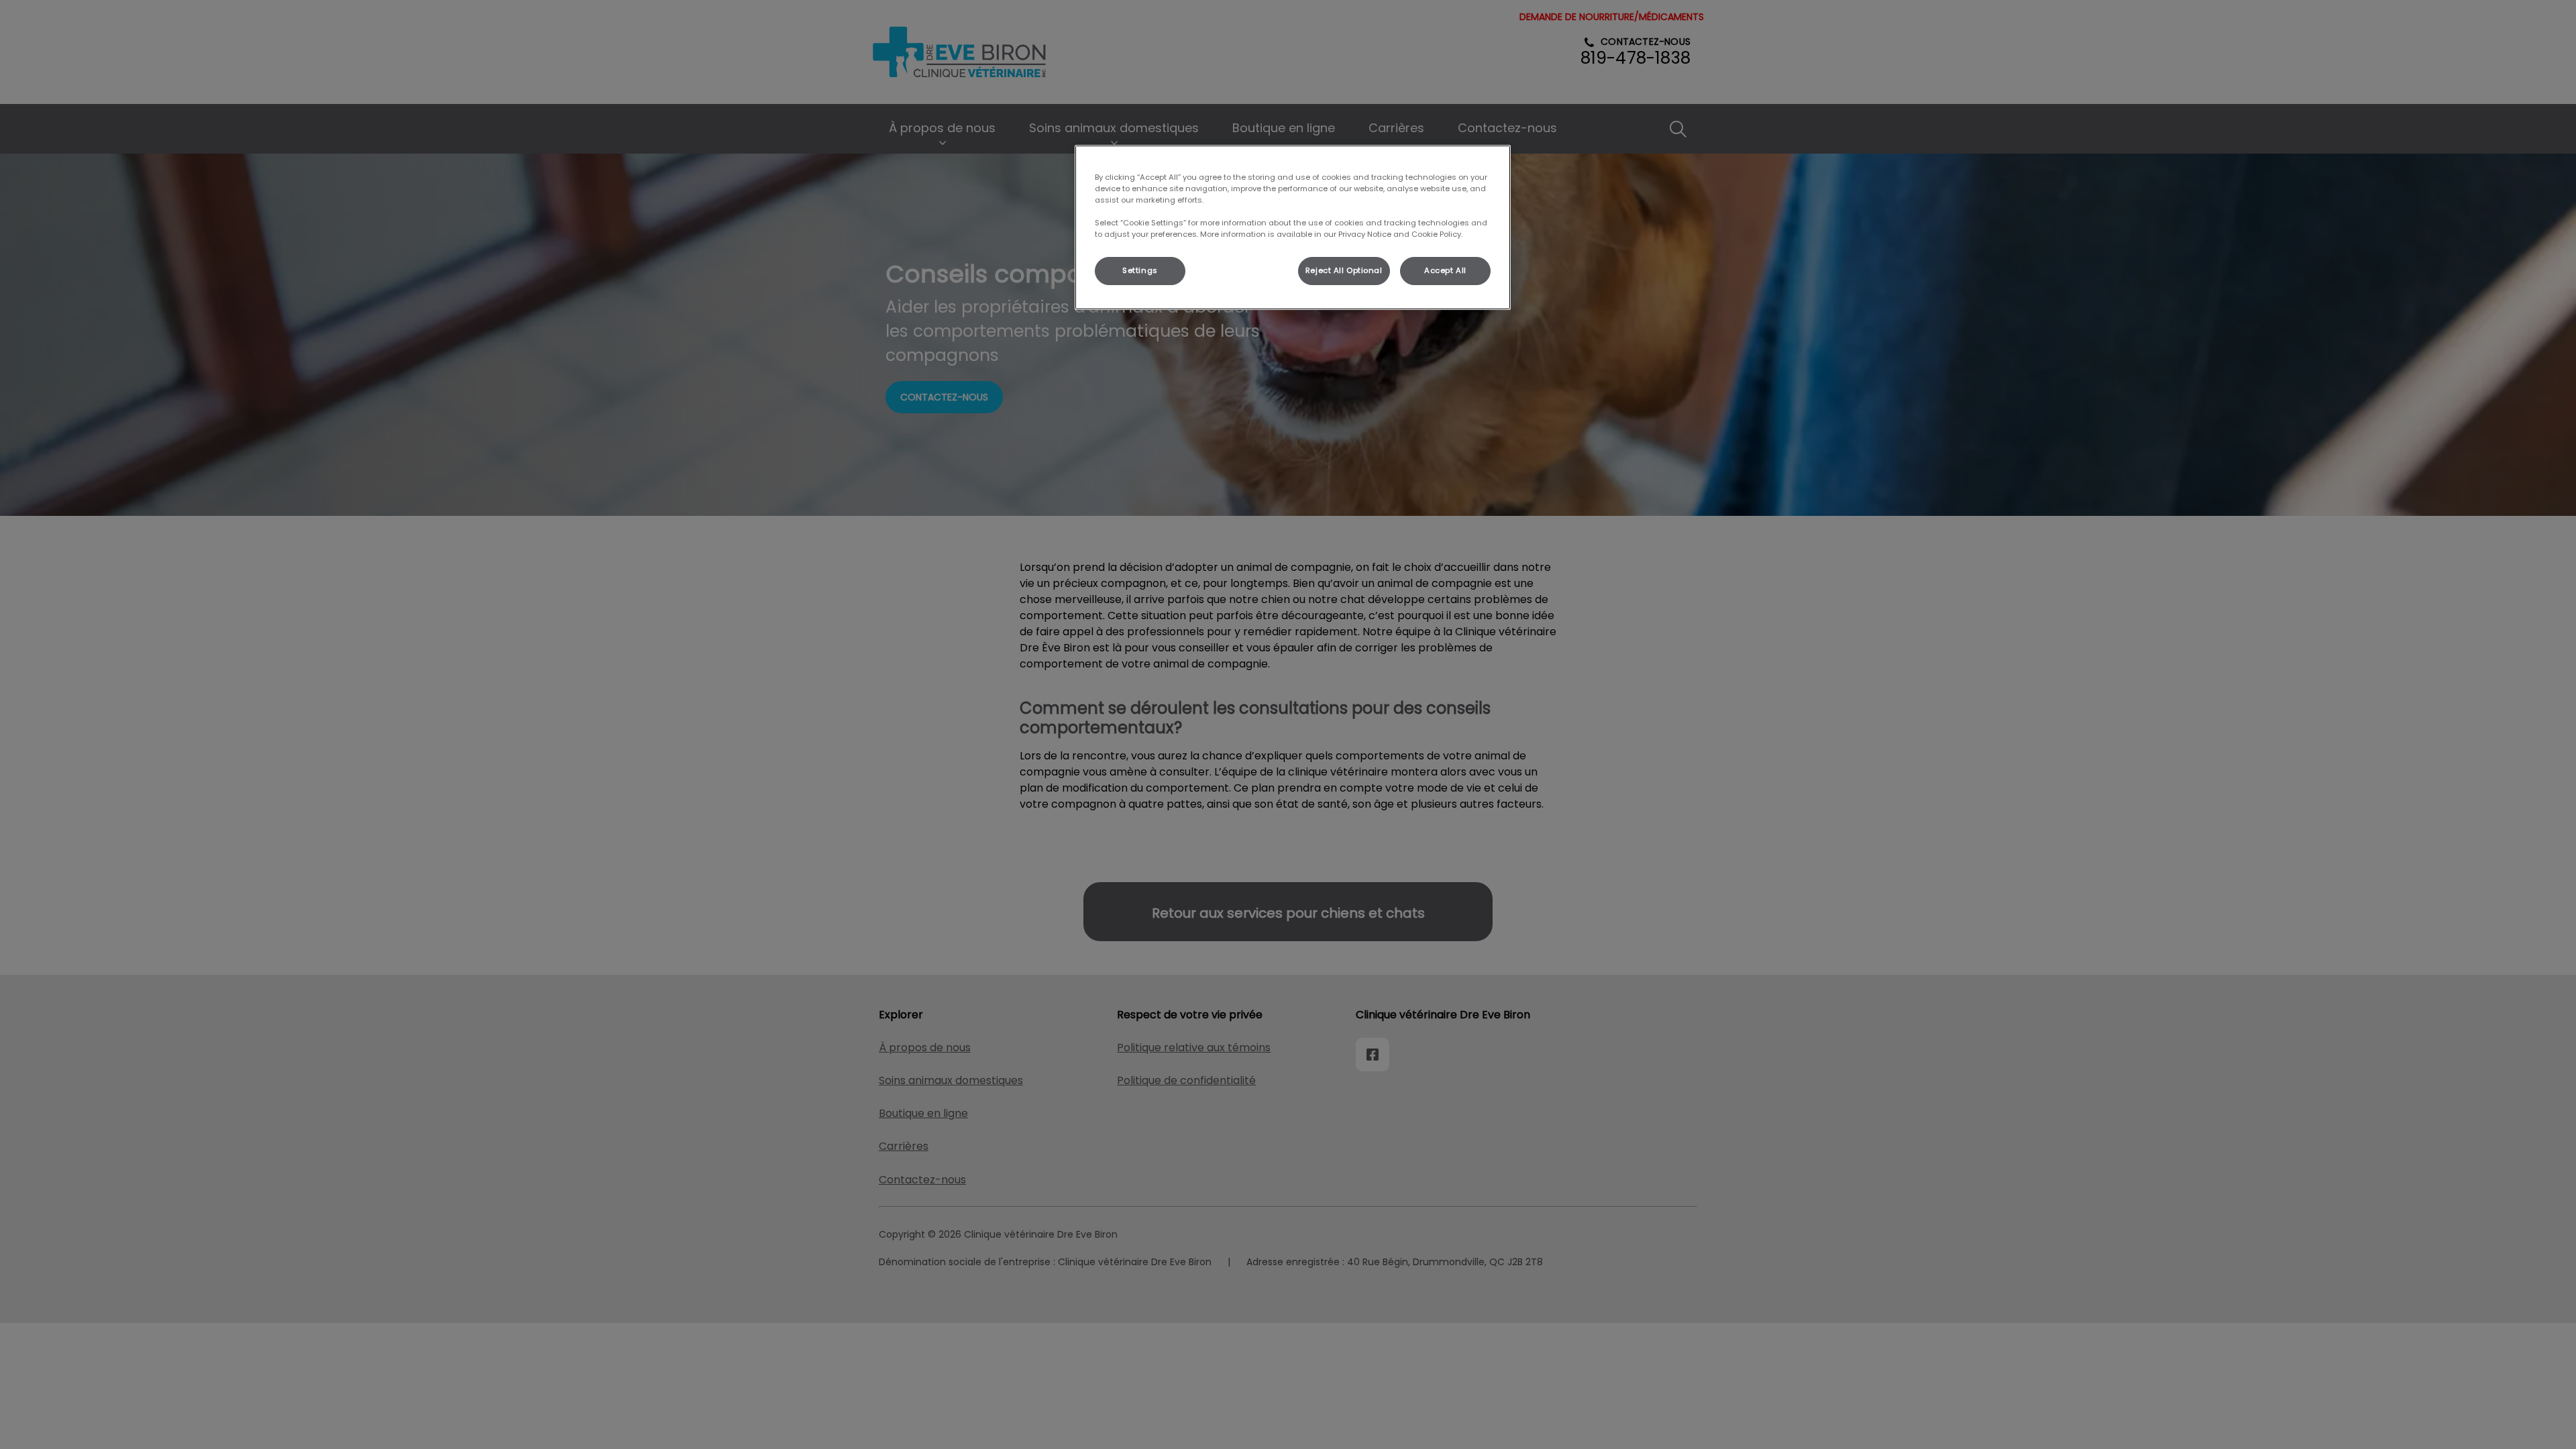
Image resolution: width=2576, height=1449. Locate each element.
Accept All (1445, 270)
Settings (1140, 270)
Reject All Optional (1344, 270)
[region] (1293, 227)
